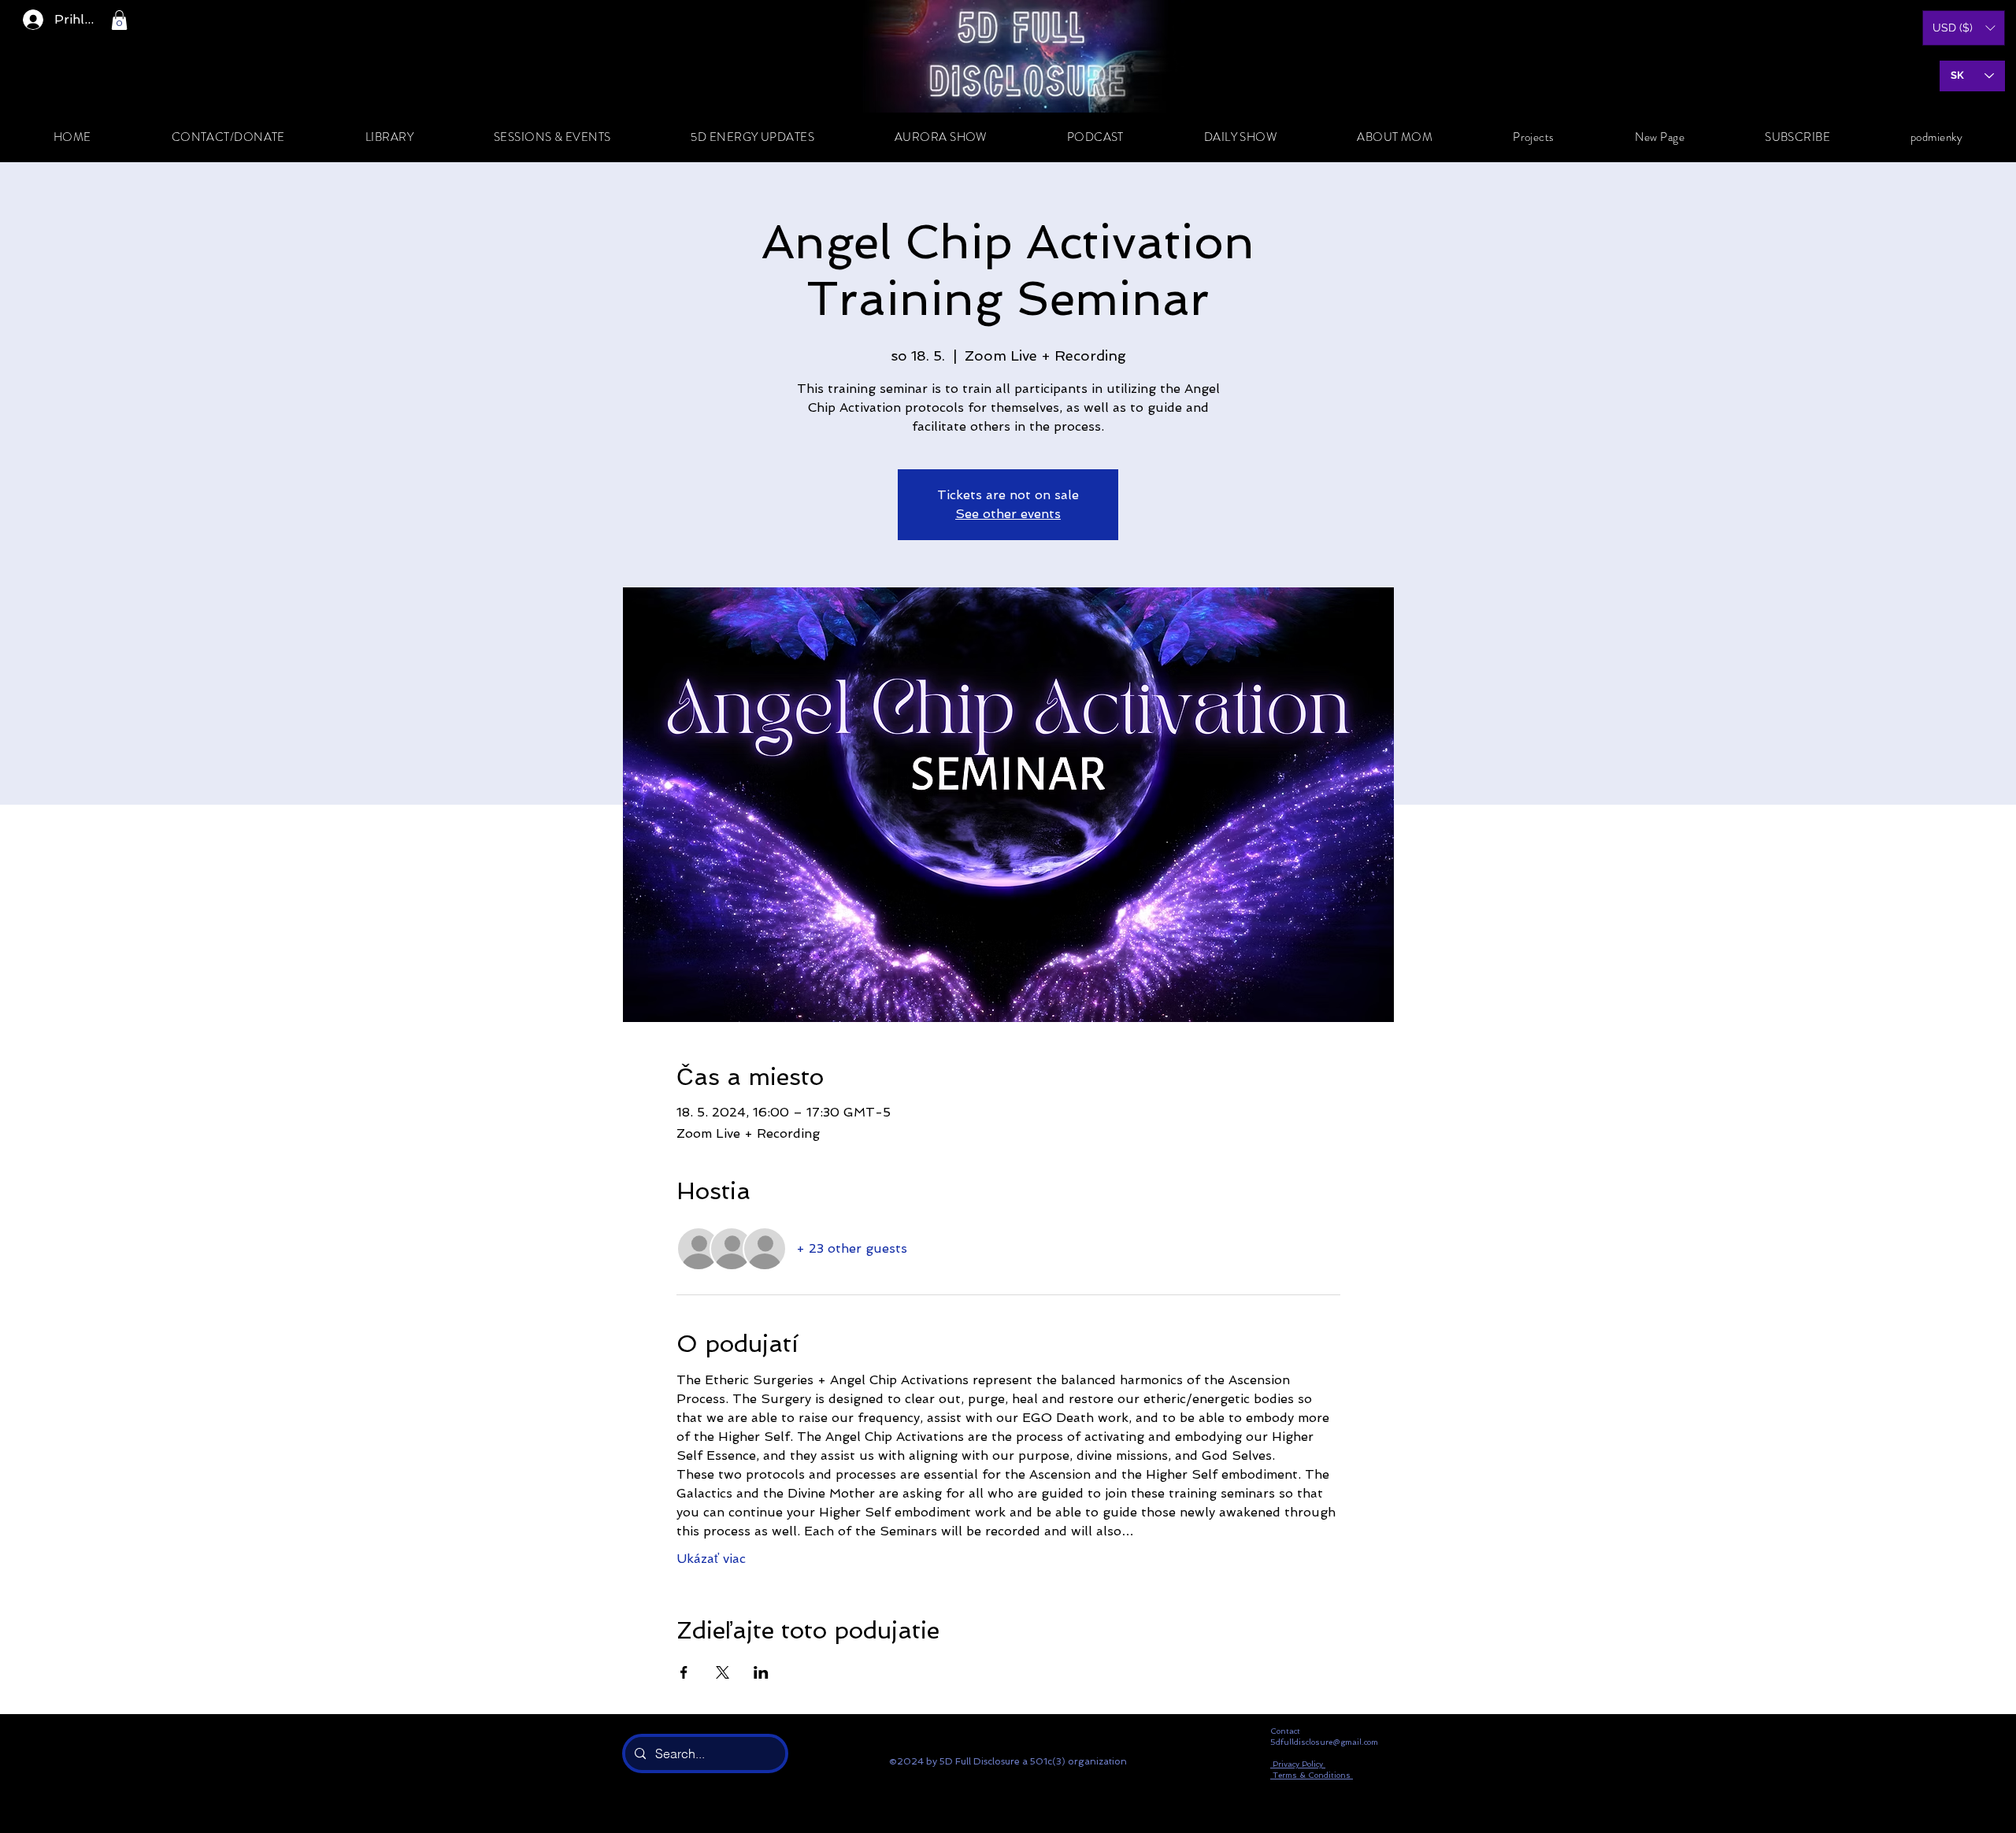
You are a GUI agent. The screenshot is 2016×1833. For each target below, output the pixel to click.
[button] (119, 20)
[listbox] (1964, 28)
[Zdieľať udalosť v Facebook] (684, 1672)
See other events (1008, 514)
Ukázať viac (711, 1559)
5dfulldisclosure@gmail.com (1324, 1742)
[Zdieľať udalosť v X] (723, 1672)
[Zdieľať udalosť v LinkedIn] (761, 1672)
